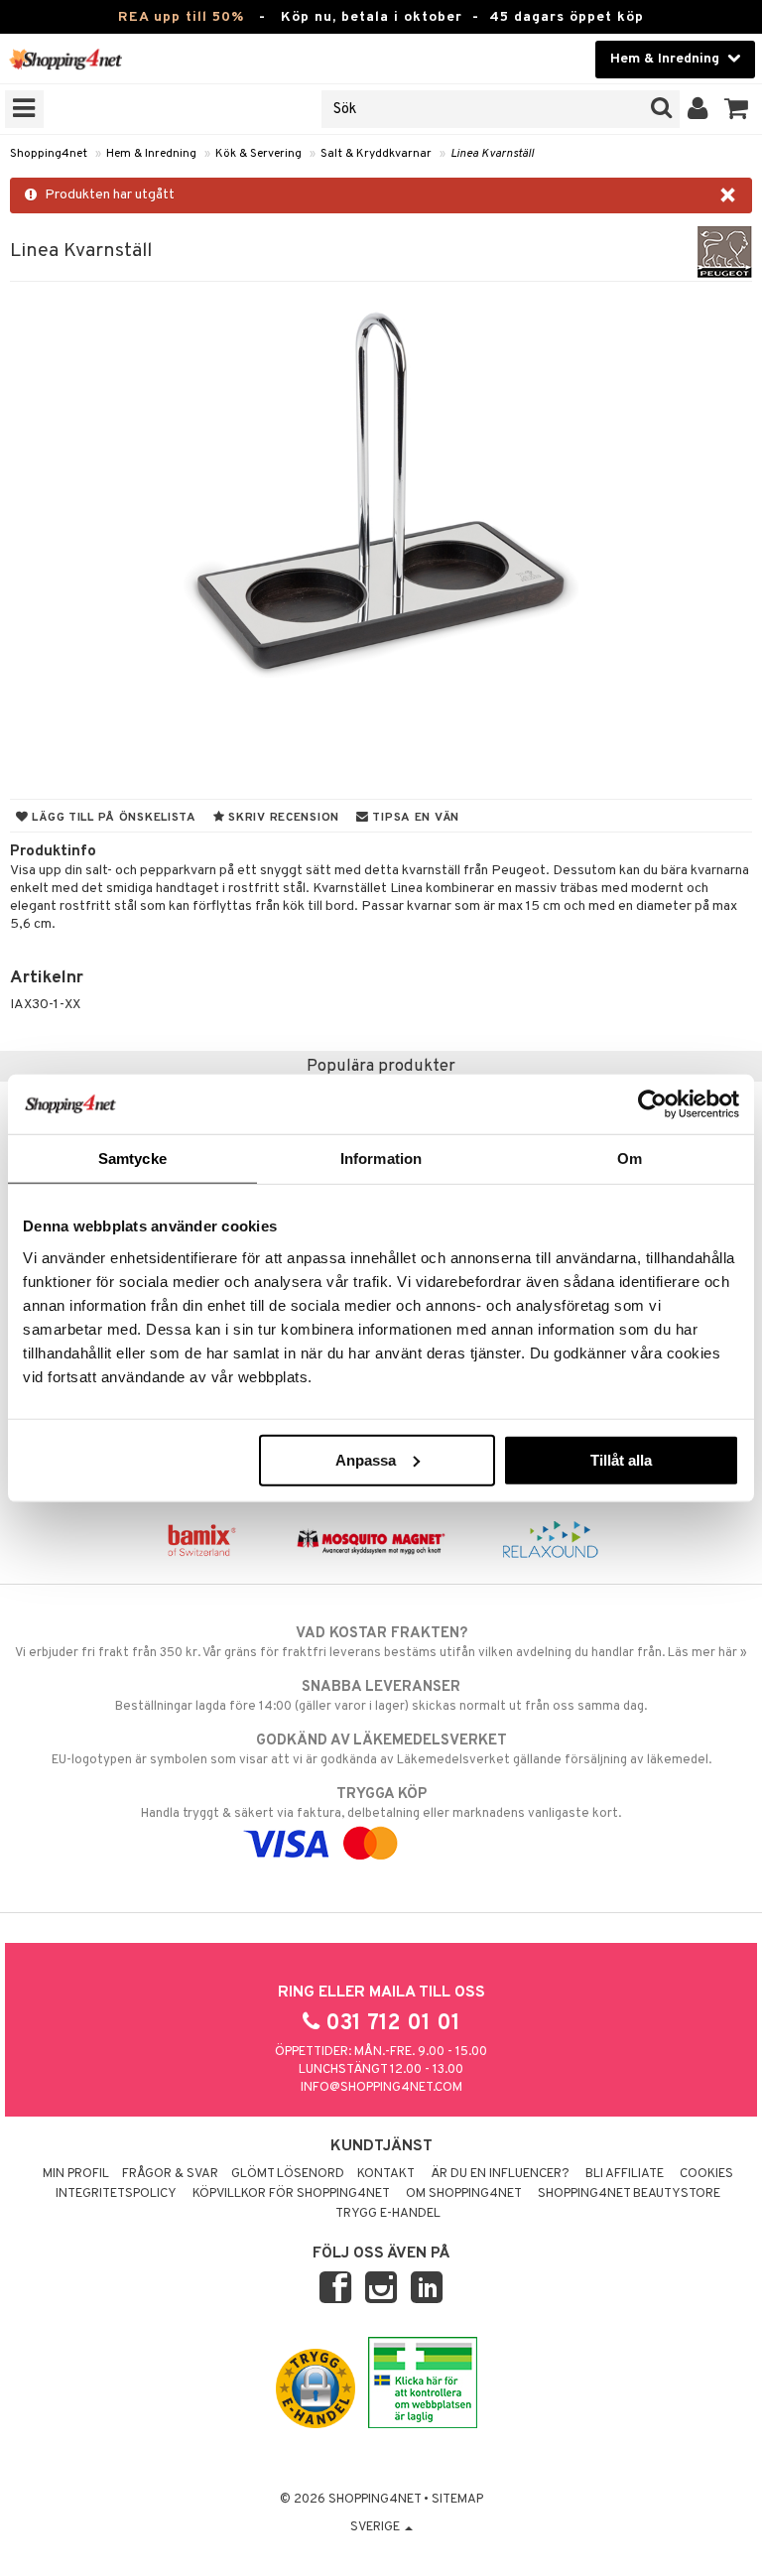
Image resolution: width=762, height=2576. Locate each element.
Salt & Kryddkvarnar (376, 154)
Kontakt (386, 2174)
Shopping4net (49, 154)
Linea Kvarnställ (492, 154)
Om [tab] (630, 1159)
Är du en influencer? (500, 2174)
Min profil (76, 2174)
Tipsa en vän (414, 818)
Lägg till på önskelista (113, 818)
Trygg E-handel (388, 2214)
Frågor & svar (170, 2174)
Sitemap (457, 2500)
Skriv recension (282, 818)
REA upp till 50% (181, 17)
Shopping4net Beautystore (629, 2194)
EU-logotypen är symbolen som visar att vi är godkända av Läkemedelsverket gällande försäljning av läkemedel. (381, 1750)
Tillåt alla (621, 1459)
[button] (737, 109)
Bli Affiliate (625, 2174)
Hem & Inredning (151, 154)
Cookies (706, 2174)
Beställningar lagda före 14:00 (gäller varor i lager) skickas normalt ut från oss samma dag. (381, 1696)
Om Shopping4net (464, 2194)
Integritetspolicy (116, 2194)
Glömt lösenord (288, 2174)
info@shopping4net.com (381, 2088)
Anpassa (366, 1459)
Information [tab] (381, 1159)
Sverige (377, 2527)
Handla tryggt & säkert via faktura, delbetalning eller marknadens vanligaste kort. (381, 1803)
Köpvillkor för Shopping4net (291, 2194)
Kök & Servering (258, 154)
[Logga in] (698, 109)
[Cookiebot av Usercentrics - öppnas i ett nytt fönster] (652, 1104)
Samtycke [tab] (132, 1159)
